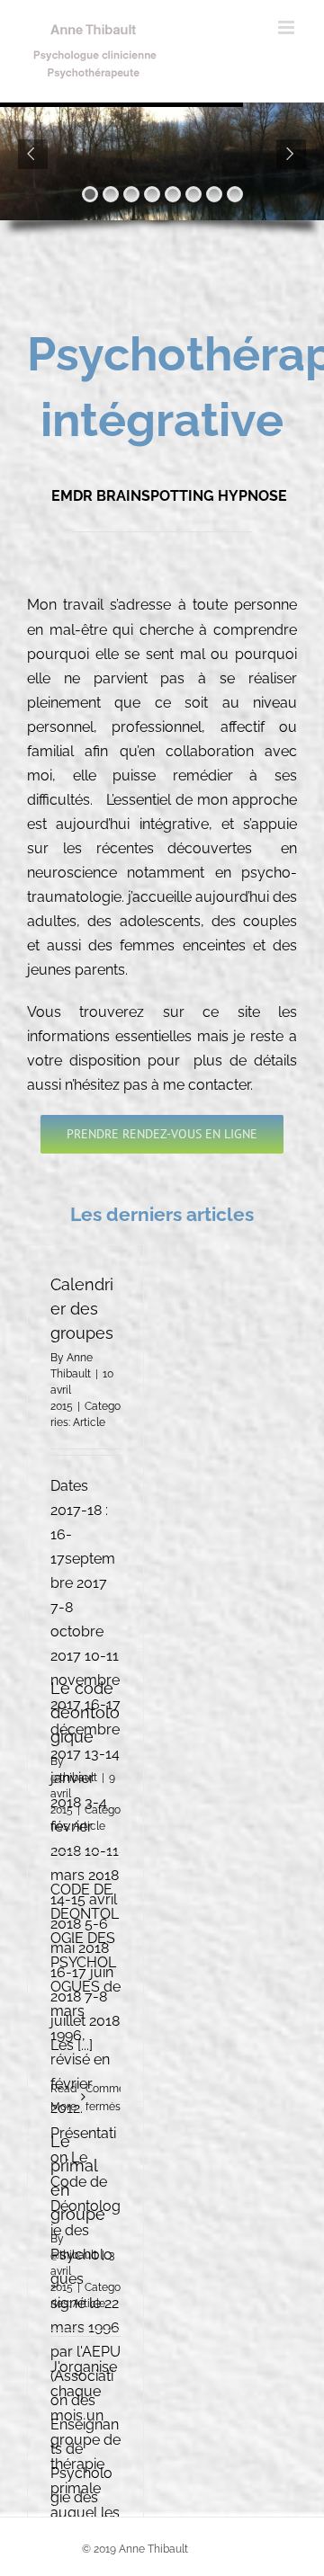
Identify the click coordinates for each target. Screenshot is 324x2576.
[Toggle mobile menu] (288, 27)
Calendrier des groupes (82, 1309)
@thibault (74, 1778)
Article (89, 1422)
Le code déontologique (85, 1712)
